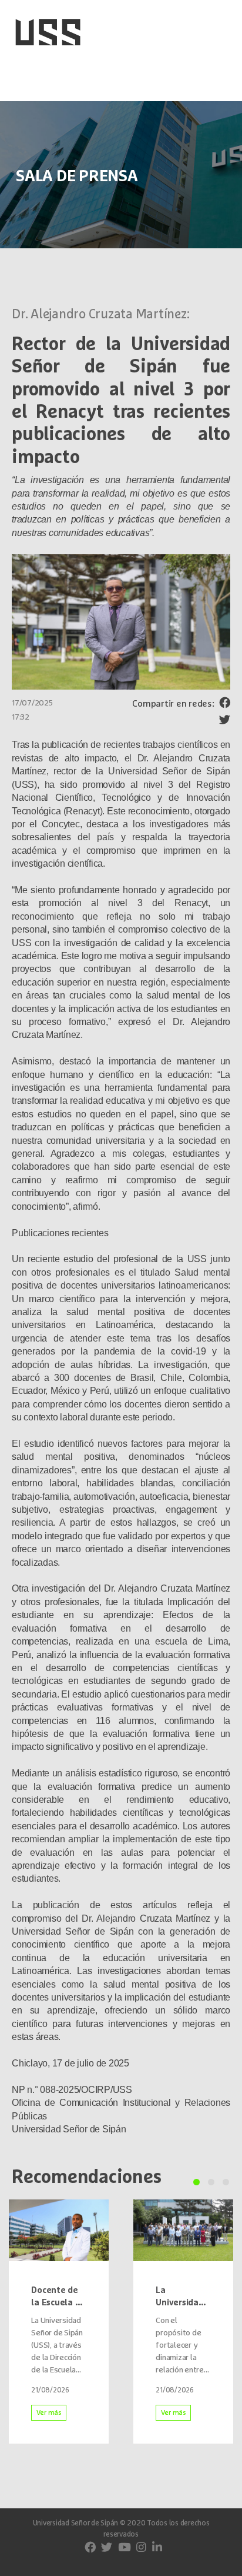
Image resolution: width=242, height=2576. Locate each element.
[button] (196, 2182)
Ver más (49, 2413)
